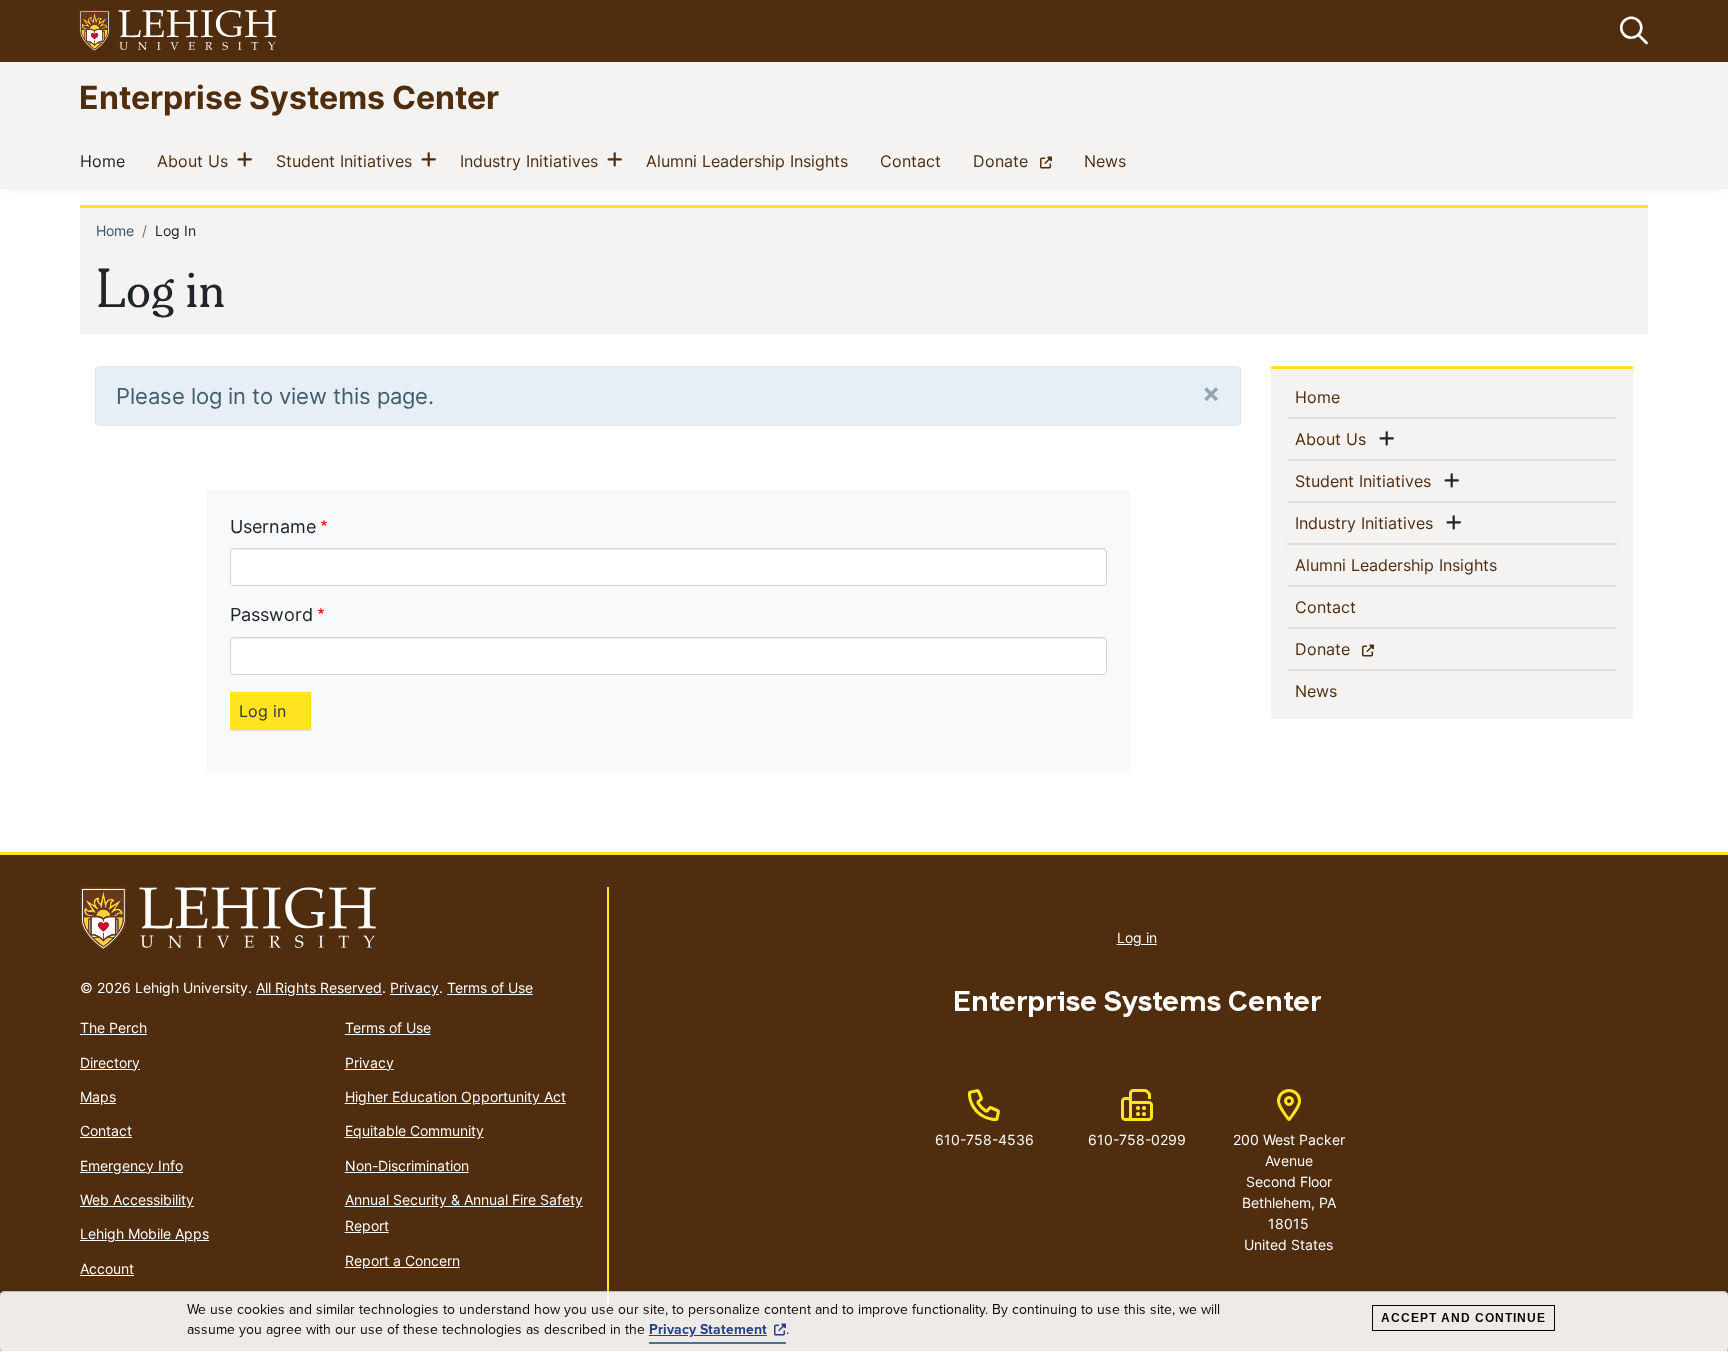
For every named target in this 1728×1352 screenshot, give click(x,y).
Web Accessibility (137, 1199)
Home (106, 160)
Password (271, 614)
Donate (1016, 160)
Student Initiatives (348, 160)
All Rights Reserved (319, 987)
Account (107, 1268)
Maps (98, 1096)
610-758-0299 (1137, 1139)
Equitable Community (414, 1130)
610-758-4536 (984, 1139)
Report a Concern (402, 1260)
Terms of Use (490, 987)
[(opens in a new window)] (179, 31)
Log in (1137, 937)
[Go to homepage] (335, 919)
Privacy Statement (708, 1329)
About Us (196, 160)
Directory (110, 1062)
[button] (1630, 31)
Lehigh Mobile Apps (144, 1233)
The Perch (113, 1027)
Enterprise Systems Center (289, 96)
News (1109, 160)
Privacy (414, 987)
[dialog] (864, 1322)
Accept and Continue (1463, 1318)
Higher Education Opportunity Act (455, 1096)
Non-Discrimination (407, 1165)
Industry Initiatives (533, 160)
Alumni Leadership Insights (751, 160)
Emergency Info (131, 1165)
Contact (914, 160)
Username (273, 526)
